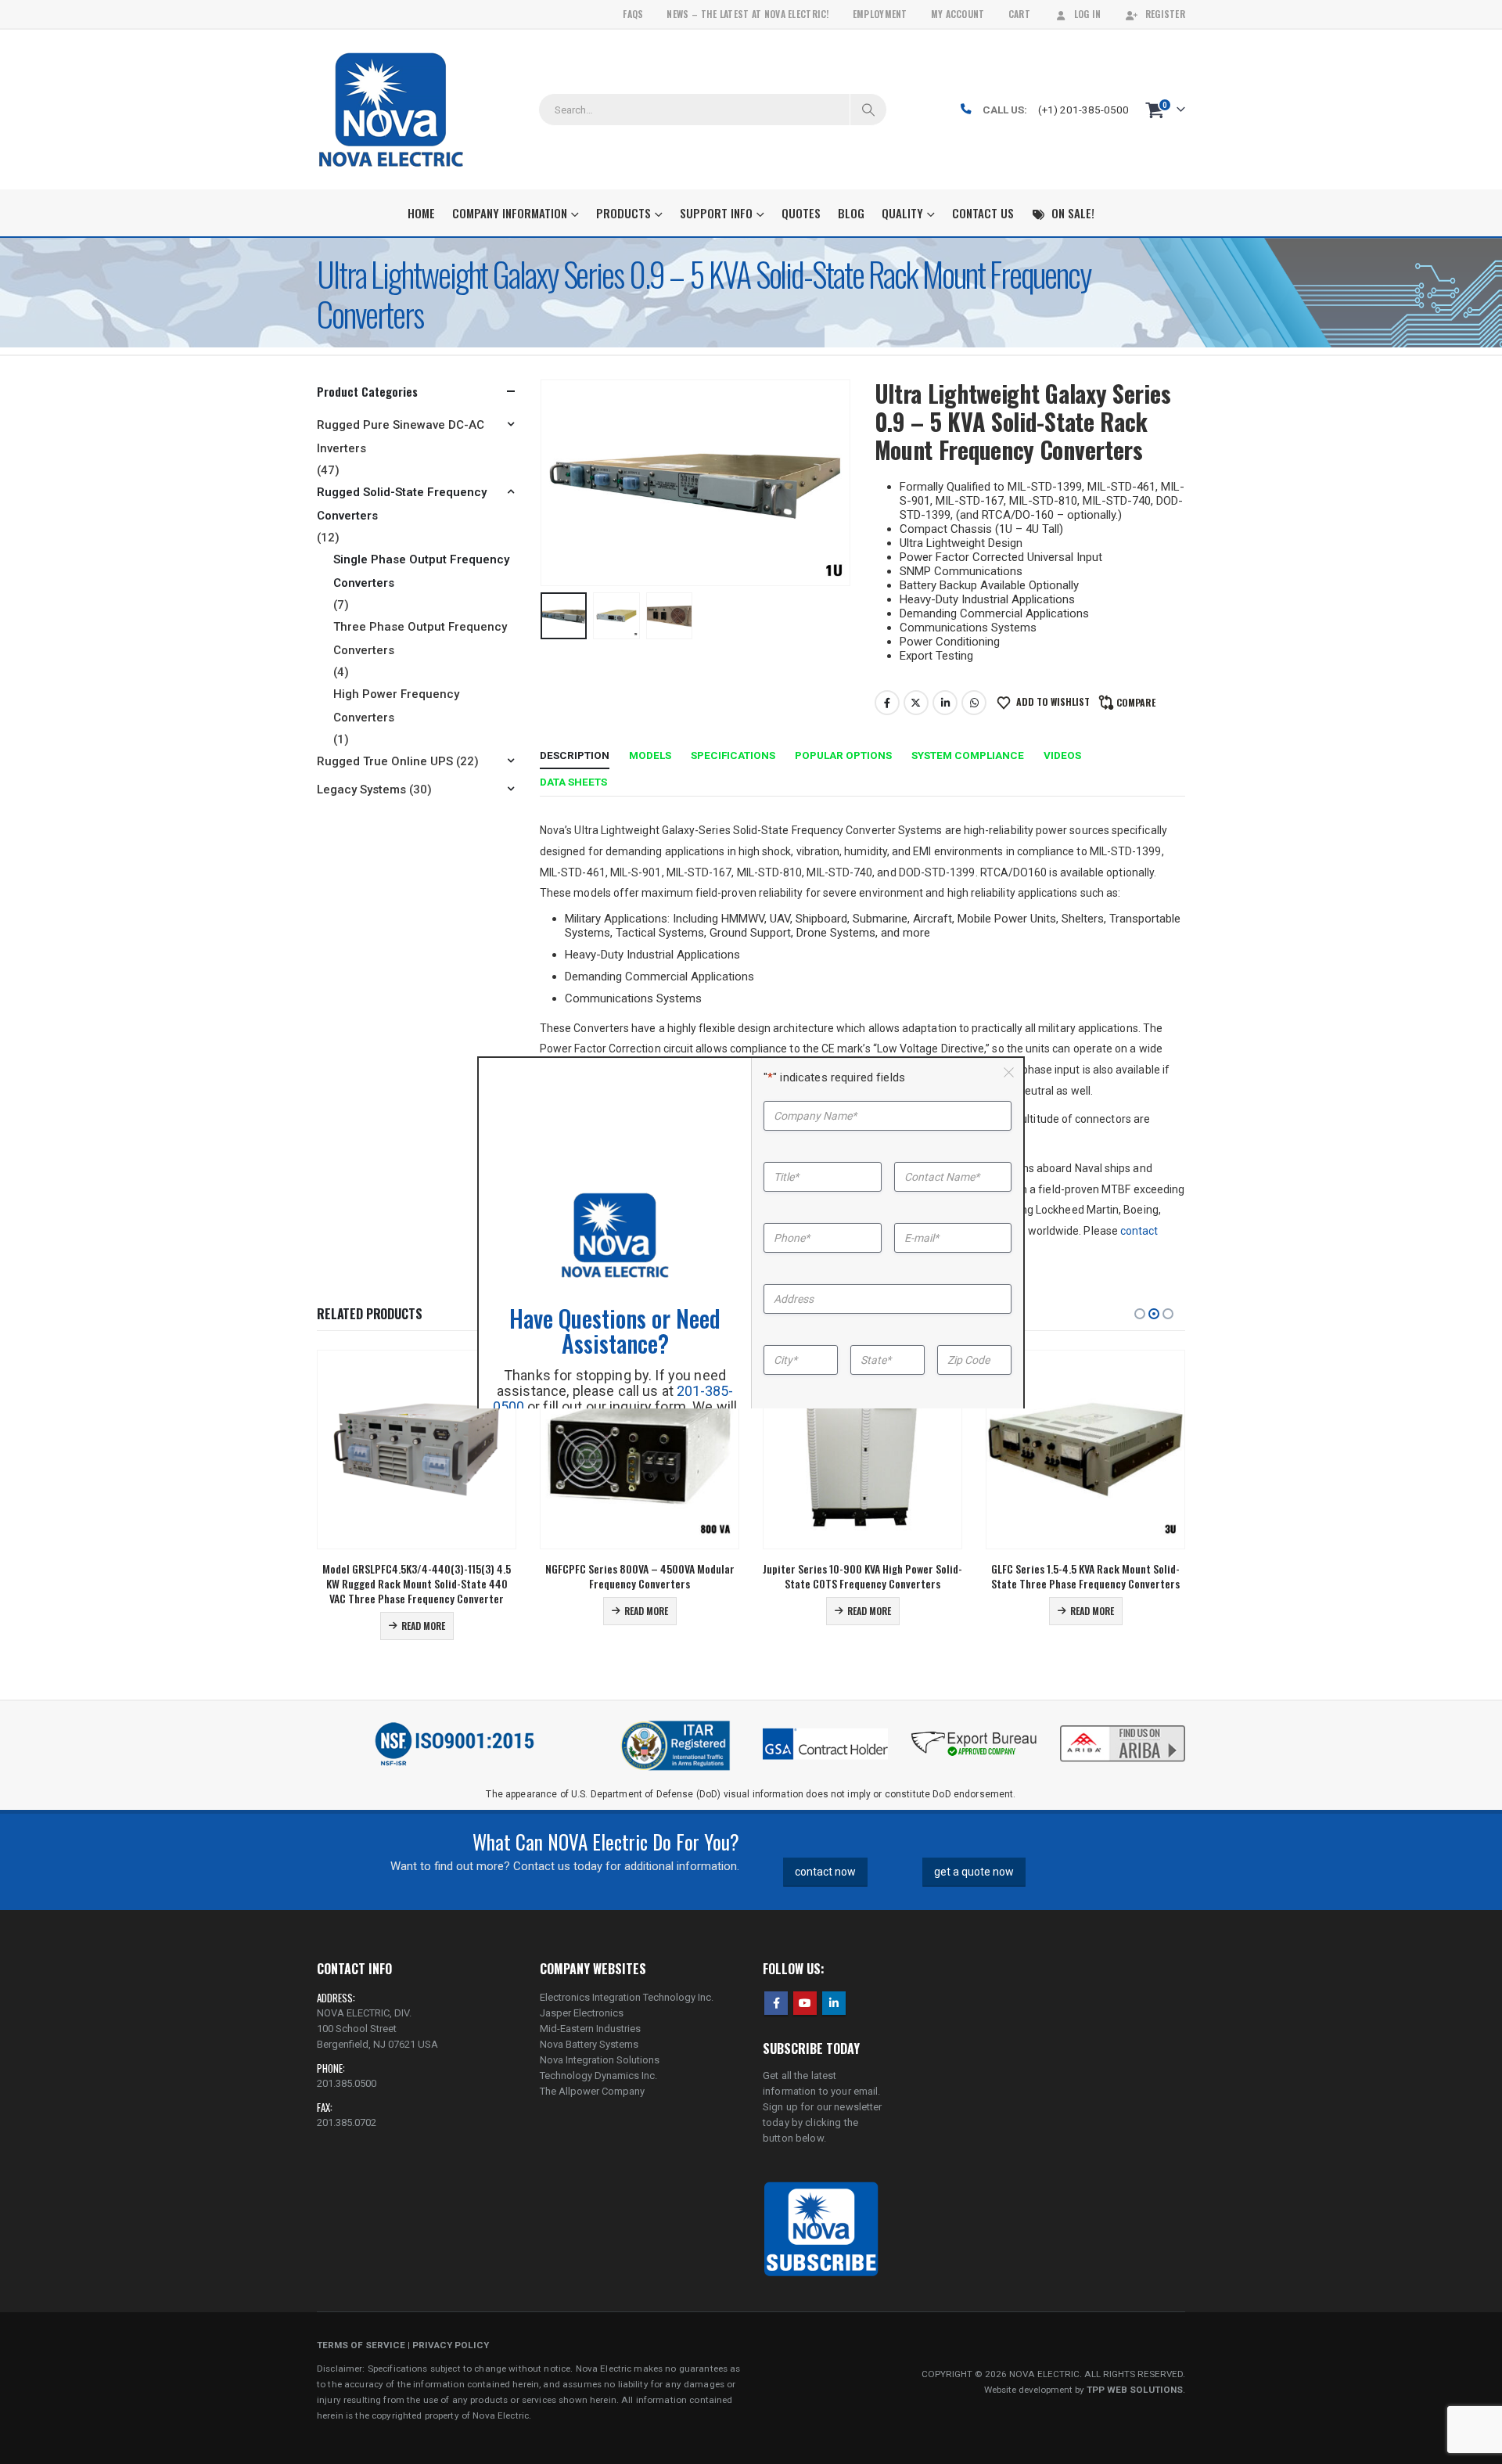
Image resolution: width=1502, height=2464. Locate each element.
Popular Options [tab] (843, 755)
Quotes (801, 213)
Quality (902, 213)
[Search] (868, 110)
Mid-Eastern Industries (590, 2029)
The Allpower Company (592, 2091)
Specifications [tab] (733, 755)
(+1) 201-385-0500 (1083, 110)
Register (1165, 14)
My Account (958, 14)
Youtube (805, 2003)
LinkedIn (945, 703)
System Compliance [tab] (968, 755)
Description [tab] (575, 755)
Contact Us (983, 213)
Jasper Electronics (582, 2013)
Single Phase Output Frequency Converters (421, 571)
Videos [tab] (1062, 755)
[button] (544, 483)
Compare (1136, 702)
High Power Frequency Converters (396, 706)
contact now (825, 1872)
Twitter (916, 703)
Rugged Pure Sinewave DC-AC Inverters (401, 437)
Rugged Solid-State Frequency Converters (402, 504)
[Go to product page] (417, 1450)
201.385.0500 (347, 2083)
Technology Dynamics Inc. (598, 2076)
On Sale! (1073, 213)
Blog (851, 213)
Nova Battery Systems (589, 2044)
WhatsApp (974, 703)
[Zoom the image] (1123, 1727)
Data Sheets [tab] (573, 782)
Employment (880, 14)
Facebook (887, 703)
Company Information (510, 213)
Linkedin (834, 2003)
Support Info (716, 213)
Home (421, 213)
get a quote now (974, 1872)
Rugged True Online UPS (385, 761)
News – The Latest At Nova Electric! (747, 14)
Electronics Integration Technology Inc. (627, 1997)
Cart (1019, 14)
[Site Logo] (391, 110)
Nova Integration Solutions (600, 2060)
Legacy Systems (361, 790)
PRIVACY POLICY (451, 2345)
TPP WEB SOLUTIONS (1135, 2390)
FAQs (633, 14)
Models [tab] (650, 755)
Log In (1088, 14)
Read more (423, 1626)
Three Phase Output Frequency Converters (420, 638)
